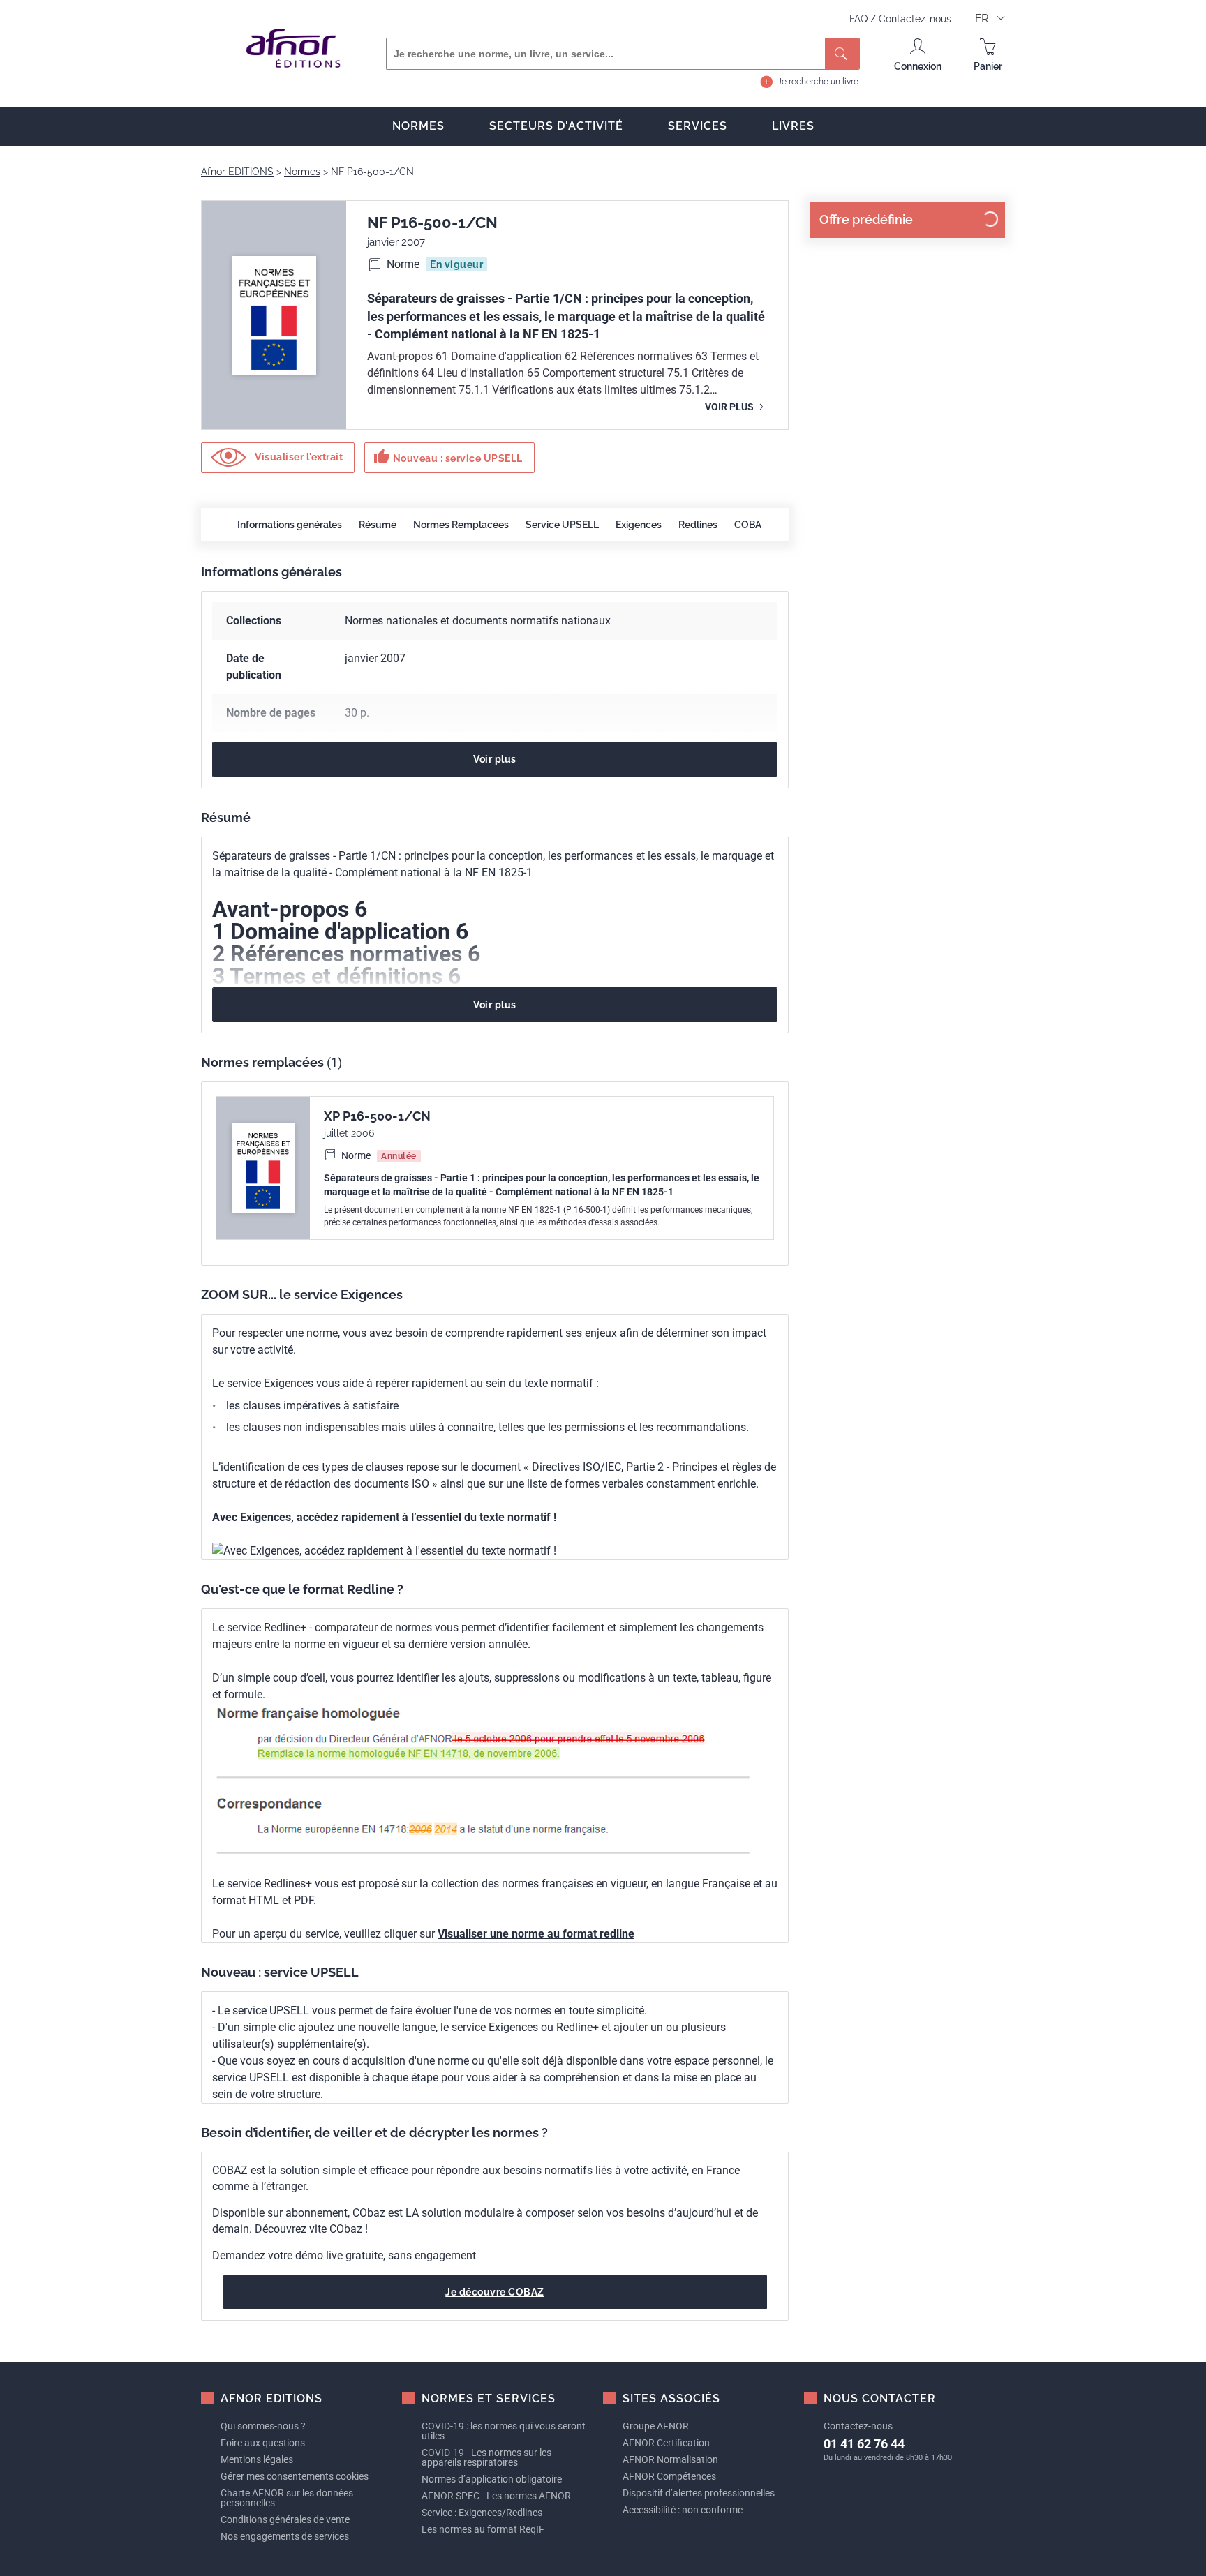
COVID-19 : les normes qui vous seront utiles (504, 2431)
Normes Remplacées (461, 525)
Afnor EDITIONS (237, 172)
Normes (418, 126)
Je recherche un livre (818, 82)
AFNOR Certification (666, 2443)
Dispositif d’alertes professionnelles (699, 2493)
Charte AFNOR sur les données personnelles (287, 2498)
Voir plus (730, 407)
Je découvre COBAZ (495, 2292)
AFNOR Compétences (669, 2476)
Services (698, 126)
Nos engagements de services (285, 2536)
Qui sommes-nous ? (263, 2426)
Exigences (639, 525)
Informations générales (290, 525)
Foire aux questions (263, 2443)
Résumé (378, 525)
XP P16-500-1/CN (377, 1116)
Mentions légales (257, 2459)
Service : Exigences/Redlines (482, 2513)
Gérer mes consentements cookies (295, 2476)
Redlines (698, 525)
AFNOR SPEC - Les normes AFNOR (496, 2496)
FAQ (860, 19)
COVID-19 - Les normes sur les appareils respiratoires (486, 2457)
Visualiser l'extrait (298, 457)
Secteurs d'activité (556, 126)
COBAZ (751, 525)
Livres (793, 126)
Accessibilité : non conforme (683, 2510)
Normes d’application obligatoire (492, 2479)
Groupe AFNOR (656, 2426)
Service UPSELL (562, 525)
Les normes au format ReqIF (483, 2529)
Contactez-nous (915, 19)
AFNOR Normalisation (670, 2459)
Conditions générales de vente (285, 2519)
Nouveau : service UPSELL (448, 456)
